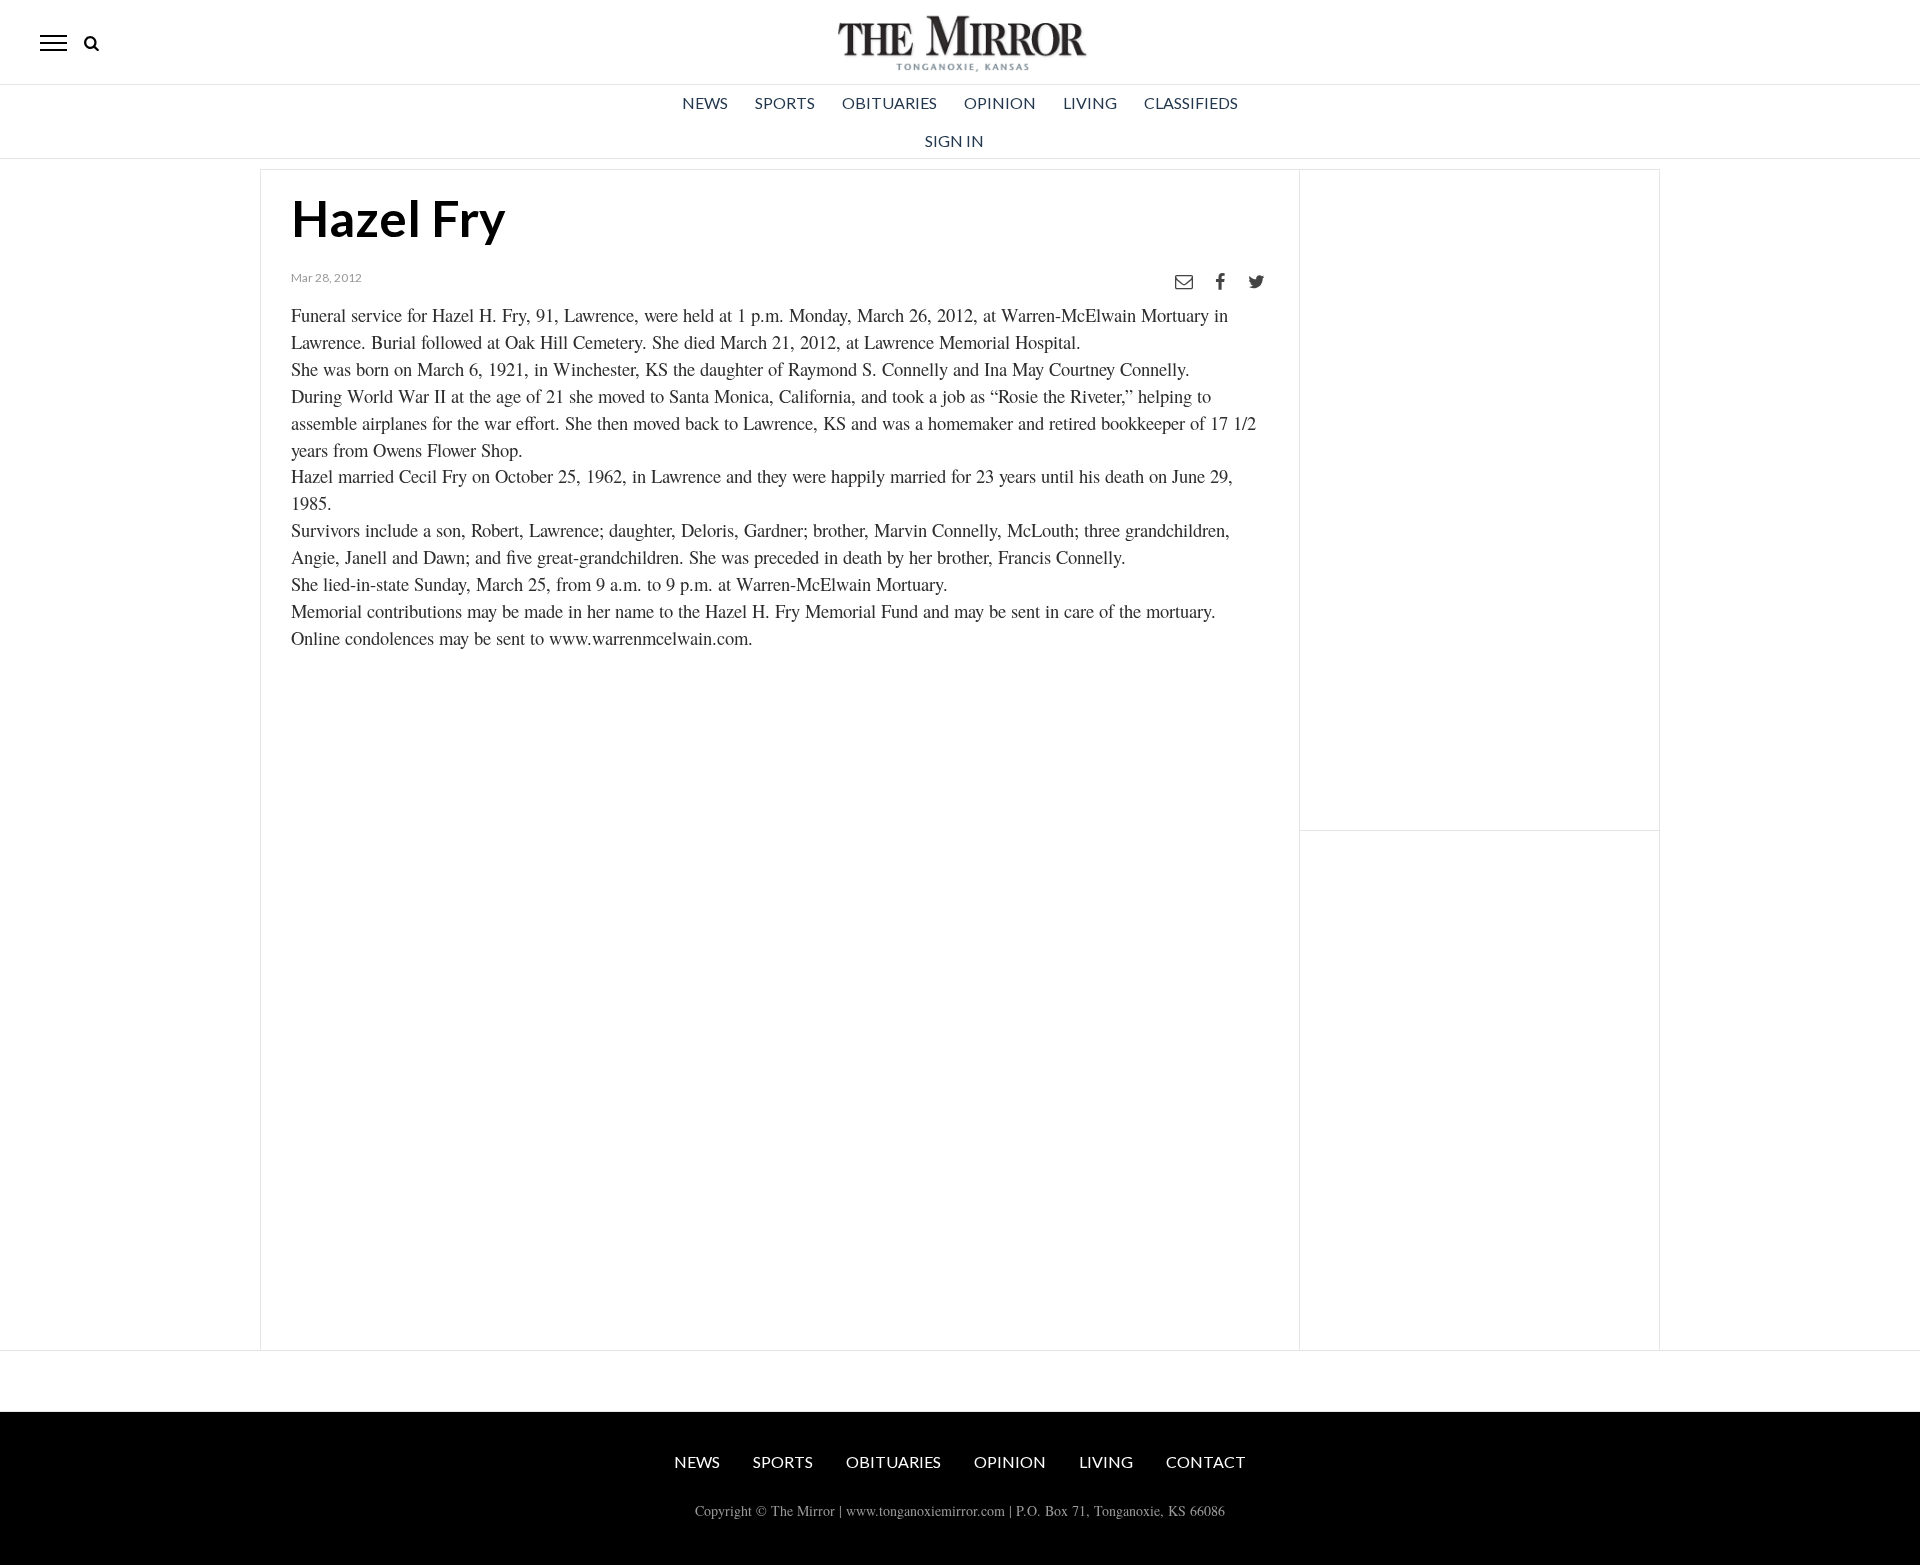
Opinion (1000, 102)
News (705, 102)
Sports (785, 102)
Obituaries (889, 102)
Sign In (954, 140)
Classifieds (1191, 102)
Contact (1206, 1461)
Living (1090, 102)
